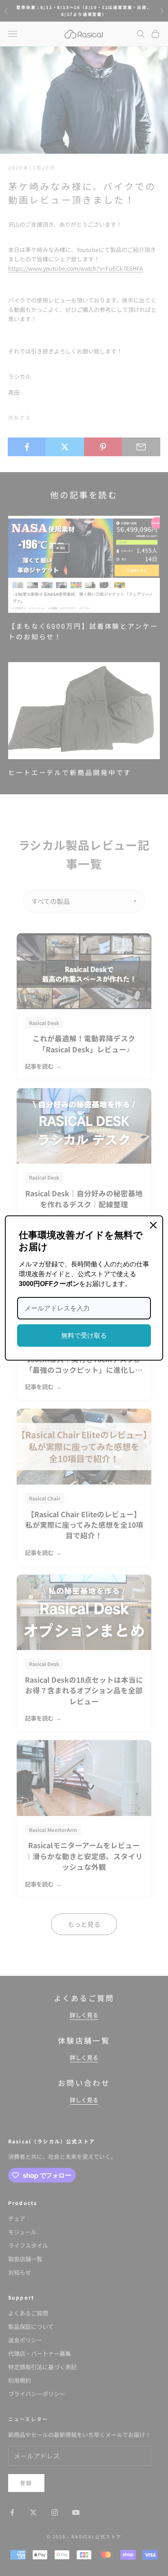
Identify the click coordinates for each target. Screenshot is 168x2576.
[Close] (153, 1225)
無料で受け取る (84, 1335)
